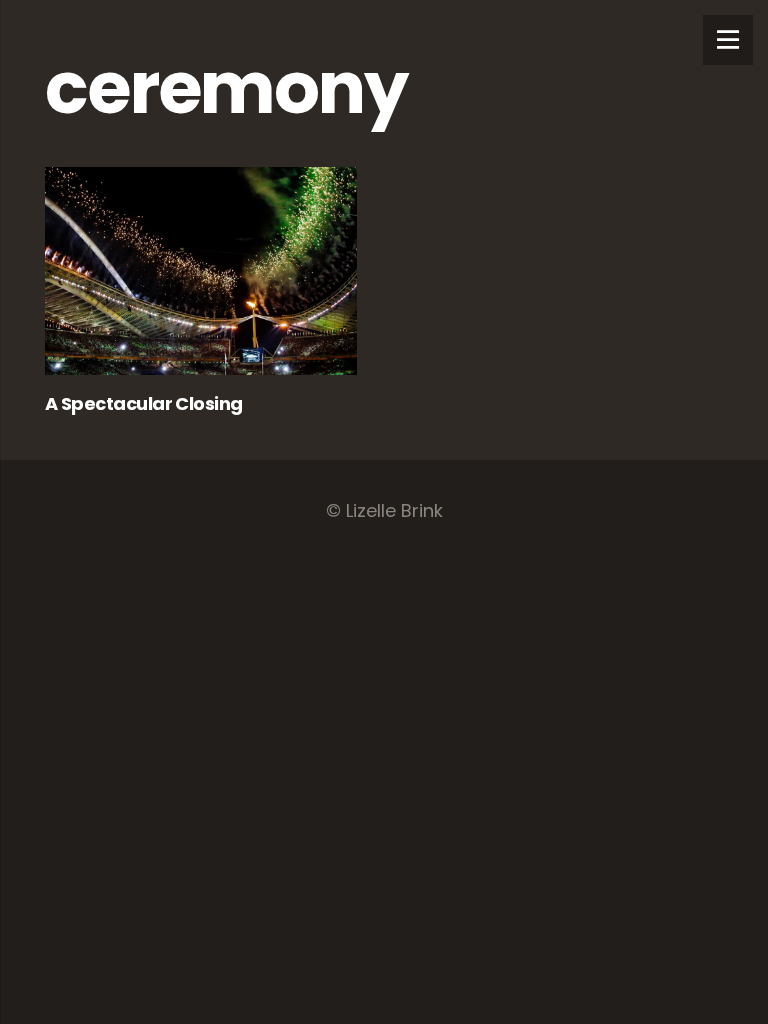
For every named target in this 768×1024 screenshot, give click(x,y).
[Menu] (728, 40)
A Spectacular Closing (144, 403)
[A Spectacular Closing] (201, 271)
